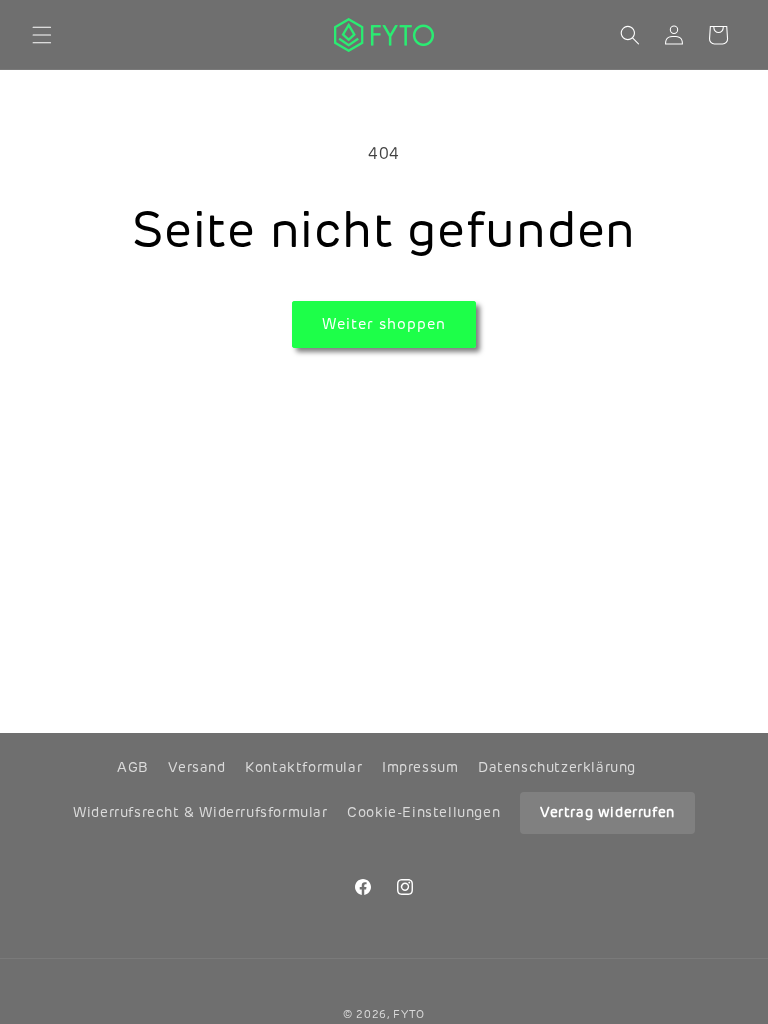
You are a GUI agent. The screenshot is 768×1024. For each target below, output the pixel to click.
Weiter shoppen (384, 323)
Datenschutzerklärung (557, 767)
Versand (196, 767)
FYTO (409, 1014)
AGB (133, 767)
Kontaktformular (303, 767)
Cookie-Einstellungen (423, 812)
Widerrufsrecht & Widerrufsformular (200, 812)
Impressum (420, 767)
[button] (42, 35)
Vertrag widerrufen (607, 812)
